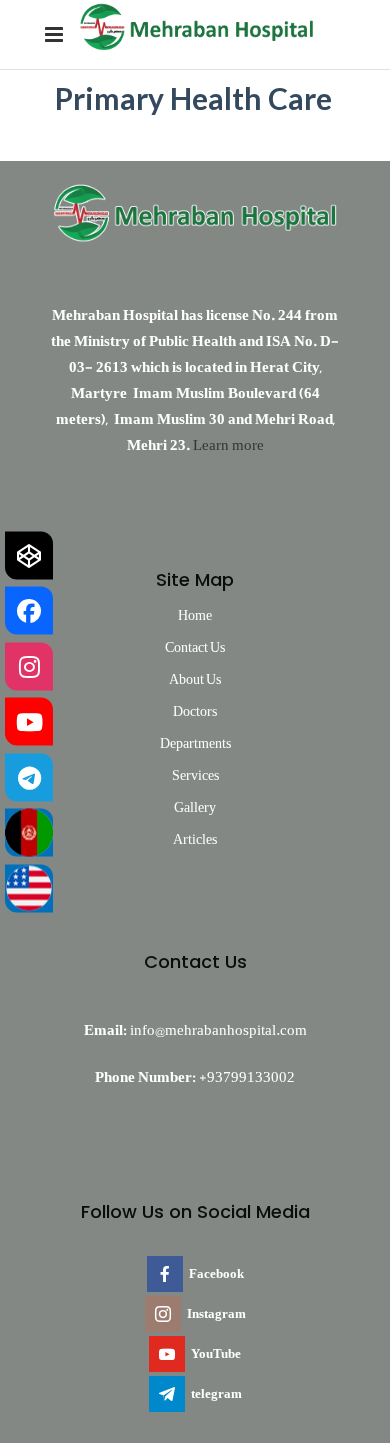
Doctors (195, 711)
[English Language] (29, 888)
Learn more (228, 445)
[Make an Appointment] (29, 555)
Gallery (195, 807)
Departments (195, 743)
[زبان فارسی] (29, 833)
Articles (195, 839)
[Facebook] (29, 611)
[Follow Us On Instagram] (29, 666)
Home (195, 615)
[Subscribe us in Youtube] (29, 722)
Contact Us (195, 647)
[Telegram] (29, 777)
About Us (195, 679)
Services (195, 775)
